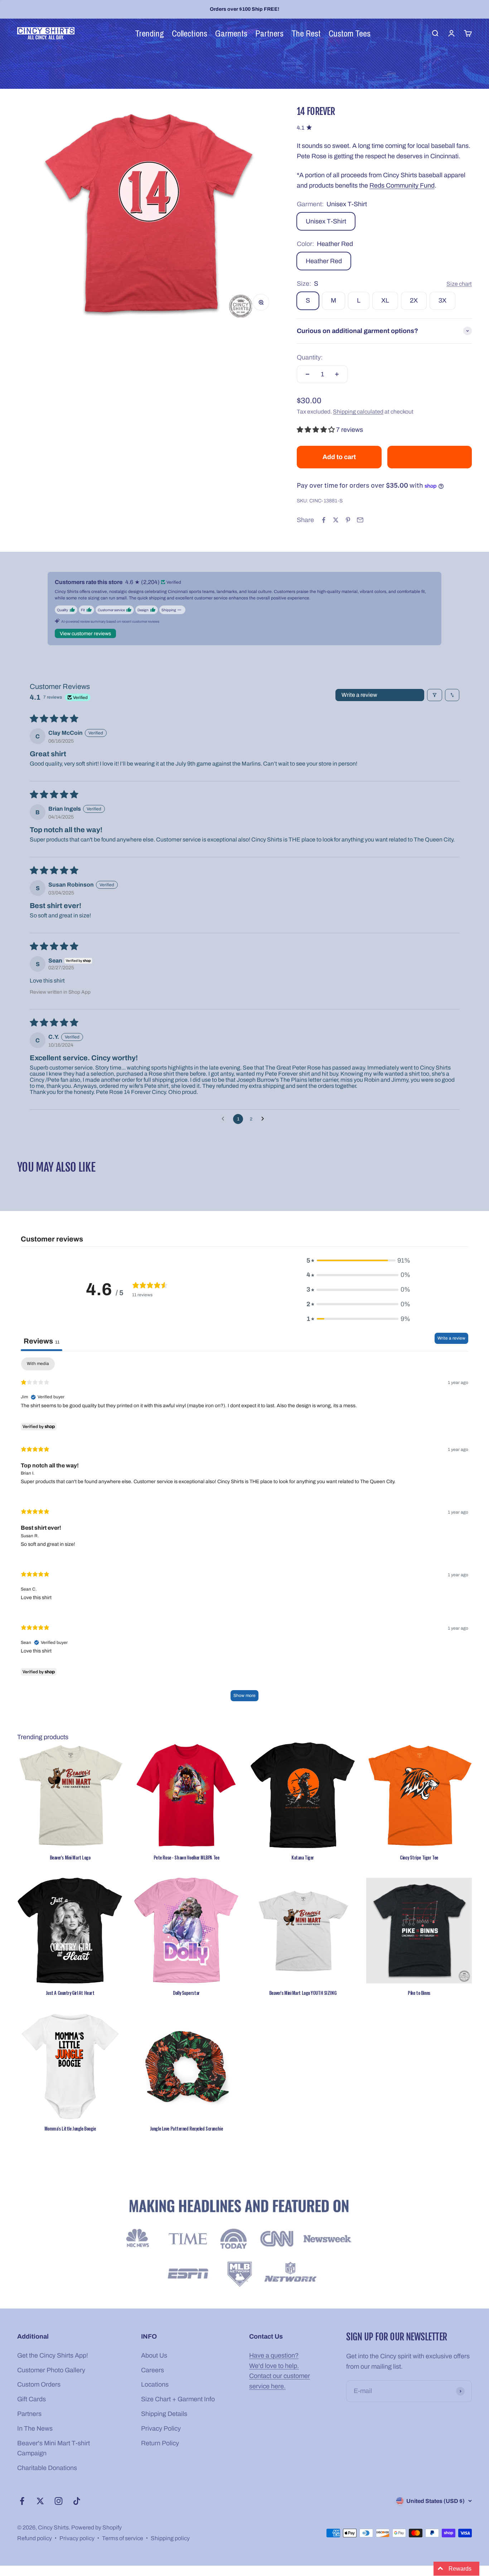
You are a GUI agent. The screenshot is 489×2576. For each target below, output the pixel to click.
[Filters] (435, 695)
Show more (245, 1695)
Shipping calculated (358, 412)
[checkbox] (38, 1364)
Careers (152, 2370)
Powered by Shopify (96, 2527)
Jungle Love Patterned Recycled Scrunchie (186, 2128)
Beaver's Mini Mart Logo (70, 1857)
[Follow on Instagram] (59, 2501)
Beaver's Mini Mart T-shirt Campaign (54, 2448)
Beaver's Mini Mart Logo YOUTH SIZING (303, 1993)
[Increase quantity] (337, 374)
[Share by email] (360, 520)
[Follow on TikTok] (77, 2501)
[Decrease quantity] (308, 374)
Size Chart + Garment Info (178, 2399)
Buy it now (429, 457)
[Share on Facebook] (324, 520)
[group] (245, 2245)
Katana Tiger (303, 1857)
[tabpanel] (245, 1533)
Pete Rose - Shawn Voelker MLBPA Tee (187, 1857)
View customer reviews (85, 634)
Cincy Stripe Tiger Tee (419, 1857)
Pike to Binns (419, 1993)
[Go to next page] (265, 1119)
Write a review (359, 695)
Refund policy (35, 2538)
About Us (154, 2355)
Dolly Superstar (186, 1993)
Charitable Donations (47, 2468)
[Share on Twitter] (336, 520)
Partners (29, 2414)
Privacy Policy (161, 2428)
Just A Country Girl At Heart (70, 1993)
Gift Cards (32, 2399)
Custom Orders (39, 2384)
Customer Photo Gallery (51, 2370)
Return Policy (160, 2443)
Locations (155, 2384)
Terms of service (123, 2538)
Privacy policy (77, 2538)
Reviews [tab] (42, 1341)
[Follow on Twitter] (40, 2501)
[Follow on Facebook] (22, 2501)
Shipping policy (170, 2538)
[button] (316, 430)
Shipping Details (164, 2414)
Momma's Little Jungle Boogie (70, 2128)
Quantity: (310, 357)
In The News (35, 2428)
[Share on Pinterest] (348, 520)
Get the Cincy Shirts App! (53, 2355)
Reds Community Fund (402, 185)
